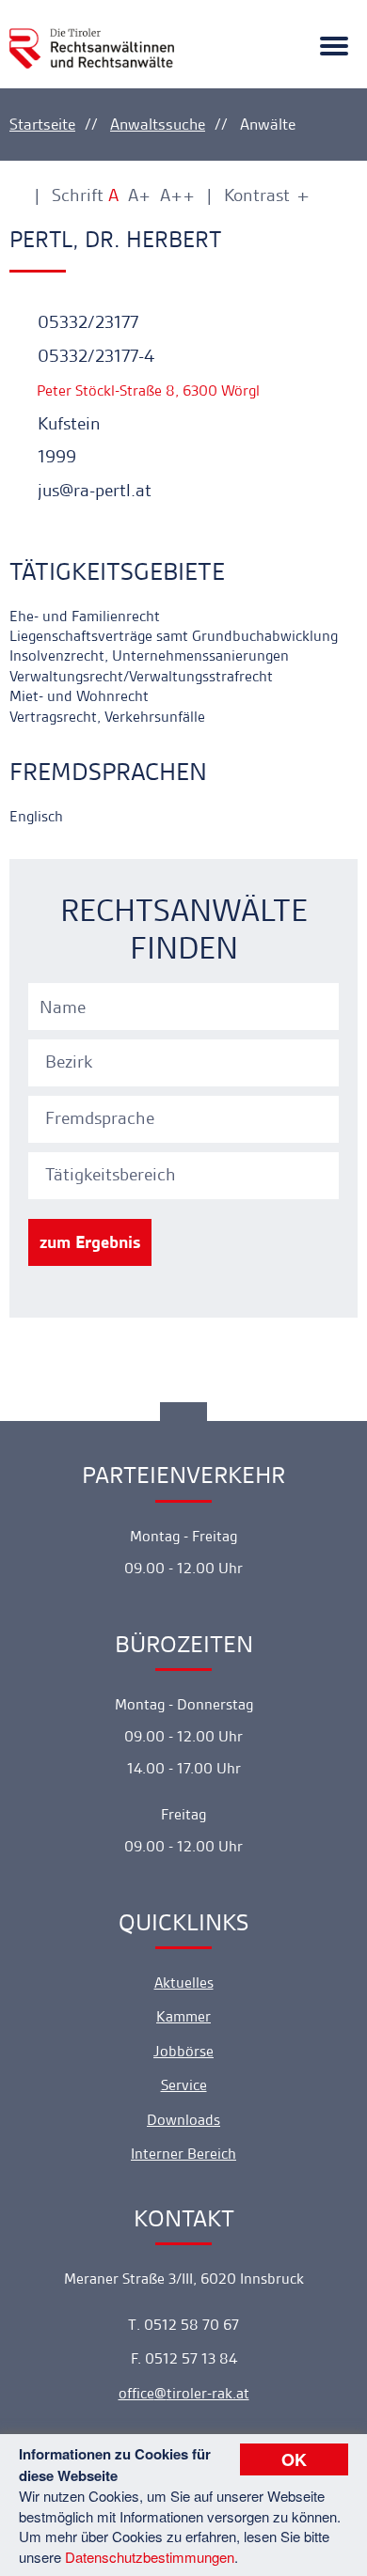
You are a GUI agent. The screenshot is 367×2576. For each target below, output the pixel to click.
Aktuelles (184, 1983)
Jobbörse (183, 2051)
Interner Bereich (183, 2154)
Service (184, 2085)
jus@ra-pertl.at (92, 490)
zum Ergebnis (90, 1242)
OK (294, 2459)
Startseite (42, 124)
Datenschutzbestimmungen (150, 2557)
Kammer (183, 2016)
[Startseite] (92, 37)
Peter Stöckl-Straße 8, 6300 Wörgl (146, 390)
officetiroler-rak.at (184, 2393)
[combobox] (186, 1060)
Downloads (183, 2120)
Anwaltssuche (158, 124)
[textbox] (186, 1062)
